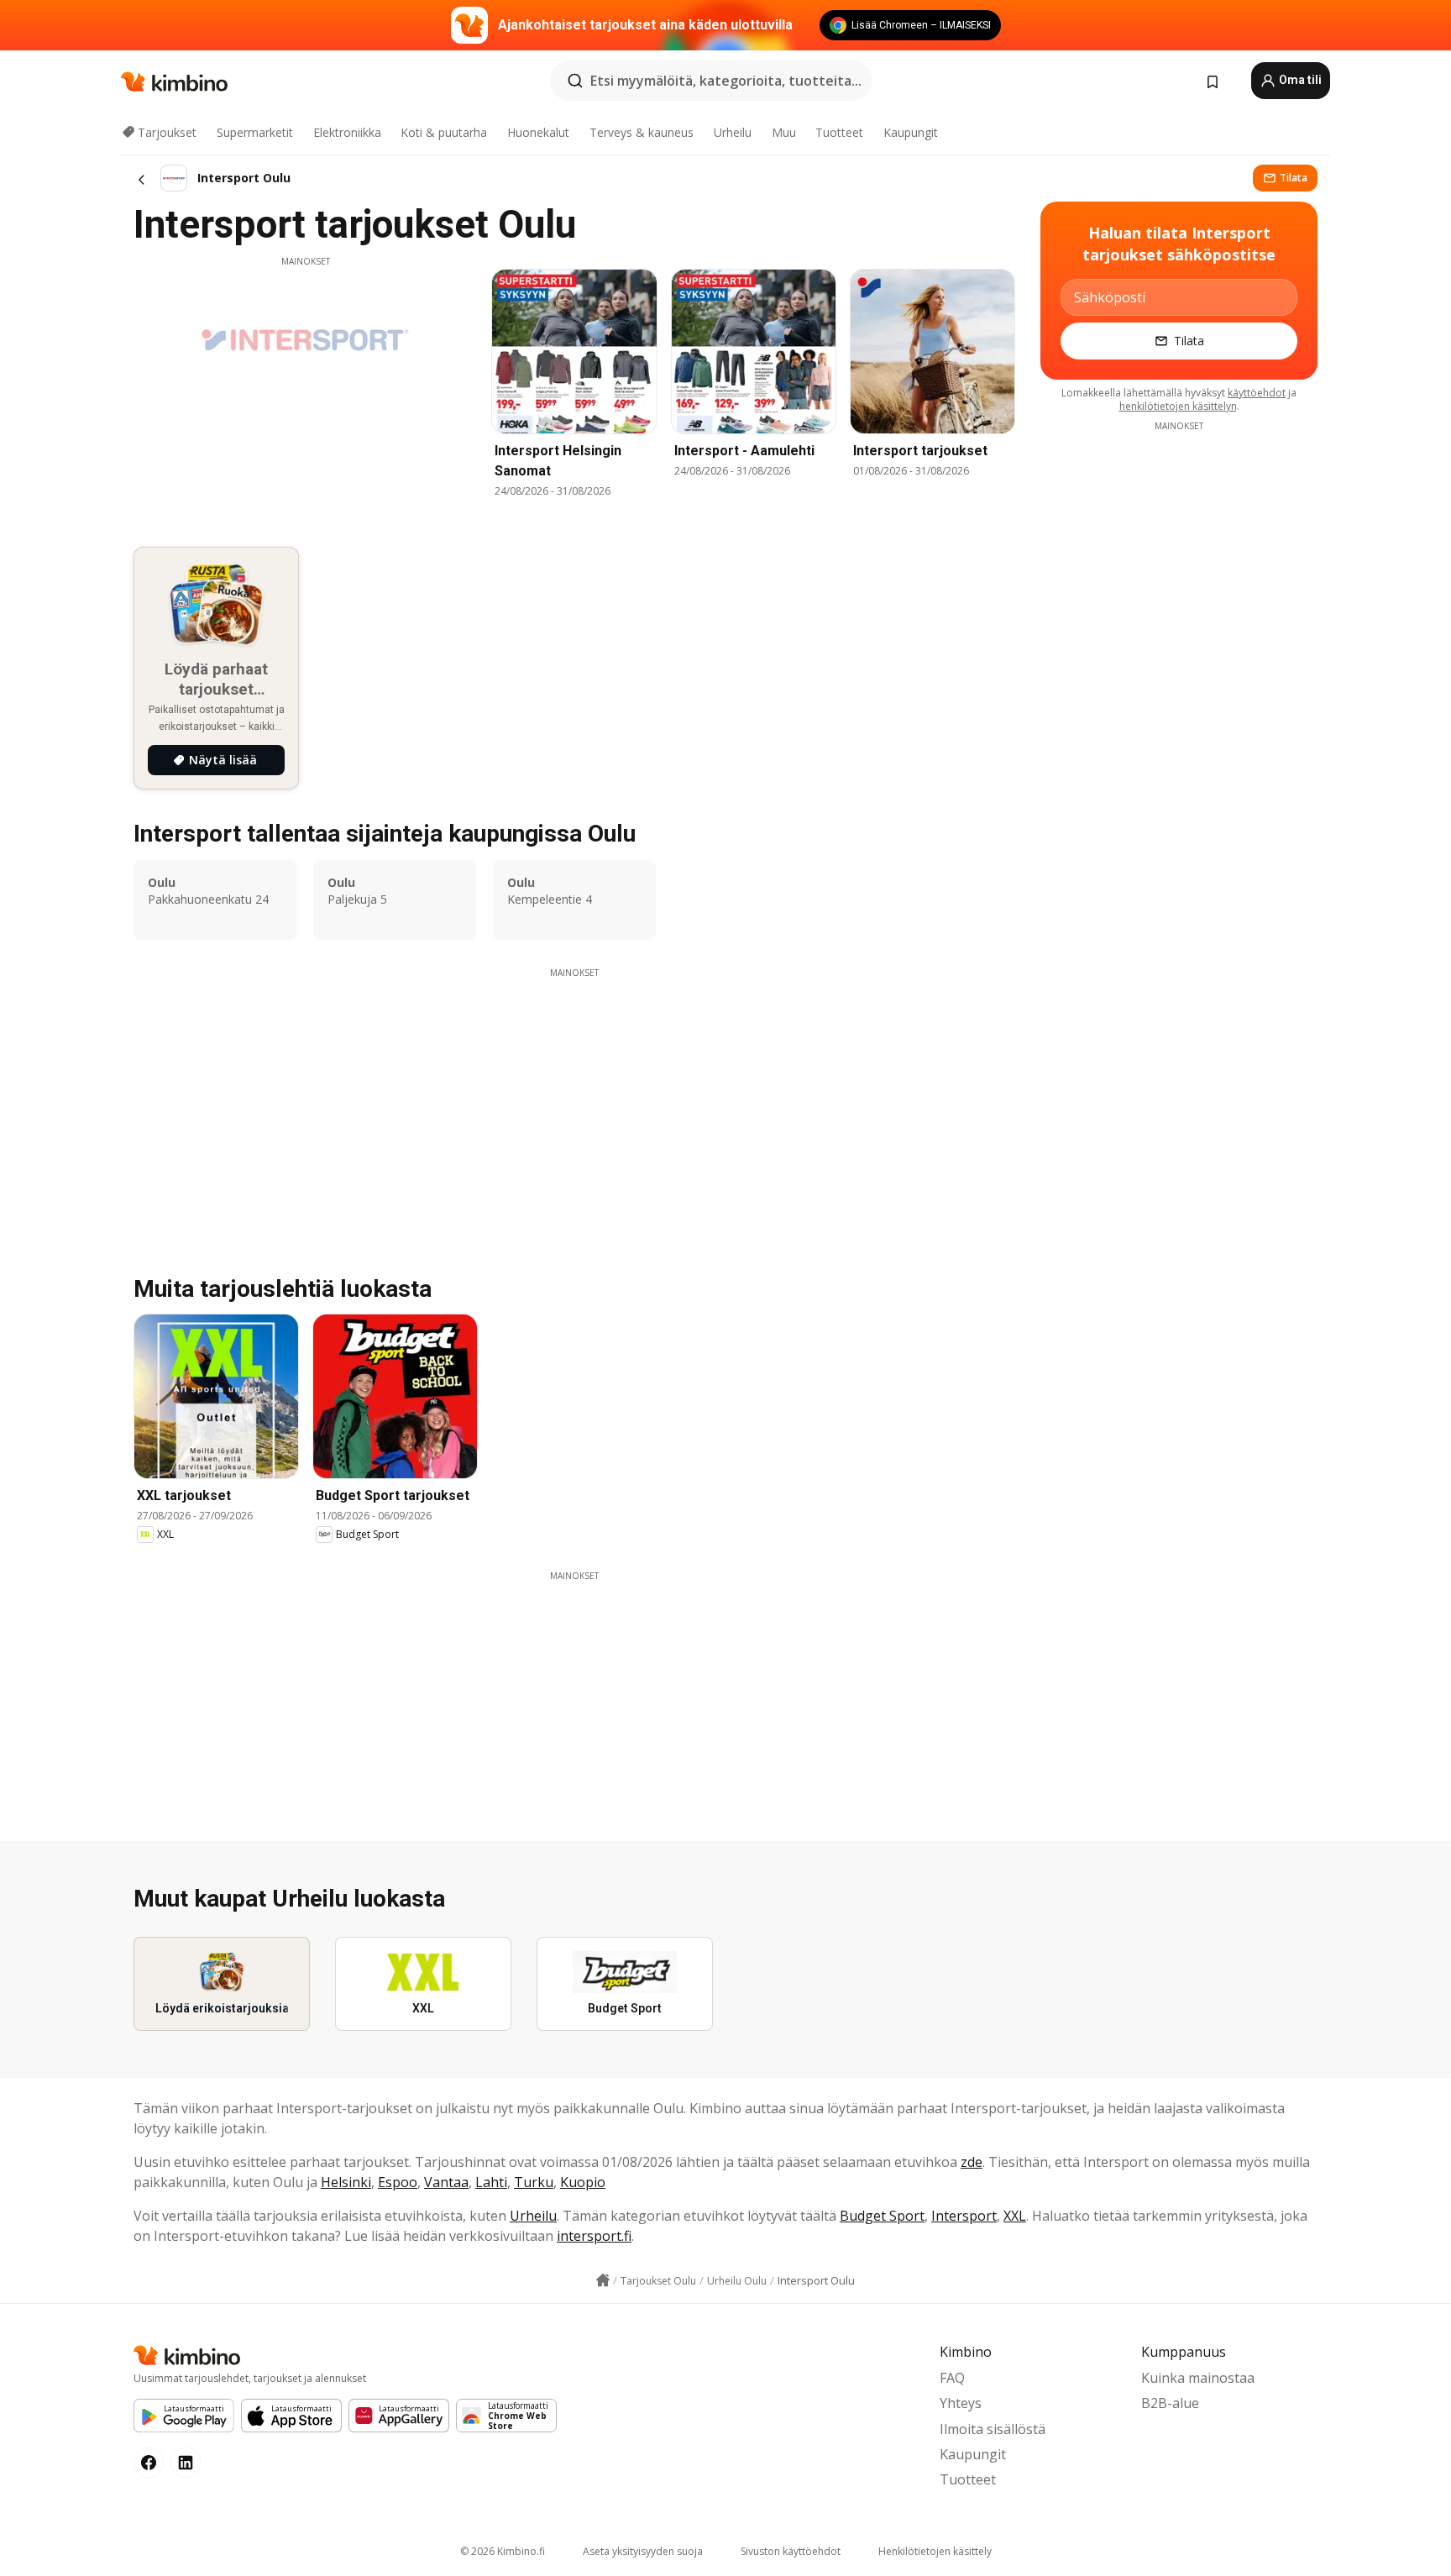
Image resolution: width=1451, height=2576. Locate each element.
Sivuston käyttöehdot (791, 2551)
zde (972, 2162)
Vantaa (446, 2182)
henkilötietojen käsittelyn (1178, 406)
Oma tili (1299, 80)
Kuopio (583, 2182)
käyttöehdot (1257, 393)
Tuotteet (839, 132)
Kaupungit (911, 132)
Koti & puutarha (444, 132)
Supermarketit (255, 132)
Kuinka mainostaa (1198, 2378)
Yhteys (961, 2403)
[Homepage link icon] (603, 2280)
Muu (784, 132)
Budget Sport (882, 2216)
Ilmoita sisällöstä (993, 2429)
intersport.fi (594, 2236)
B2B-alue (1170, 2403)
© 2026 (503, 2551)
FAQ (952, 2378)
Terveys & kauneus (642, 132)
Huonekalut (538, 132)
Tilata (1294, 178)
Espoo (398, 2182)
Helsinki (346, 2182)
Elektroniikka (347, 132)
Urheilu (733, 132)
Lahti (491, 2182)
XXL (1015, 2216)
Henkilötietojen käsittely (935, 2551)
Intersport (964, 2216)
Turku (534, 2182)
